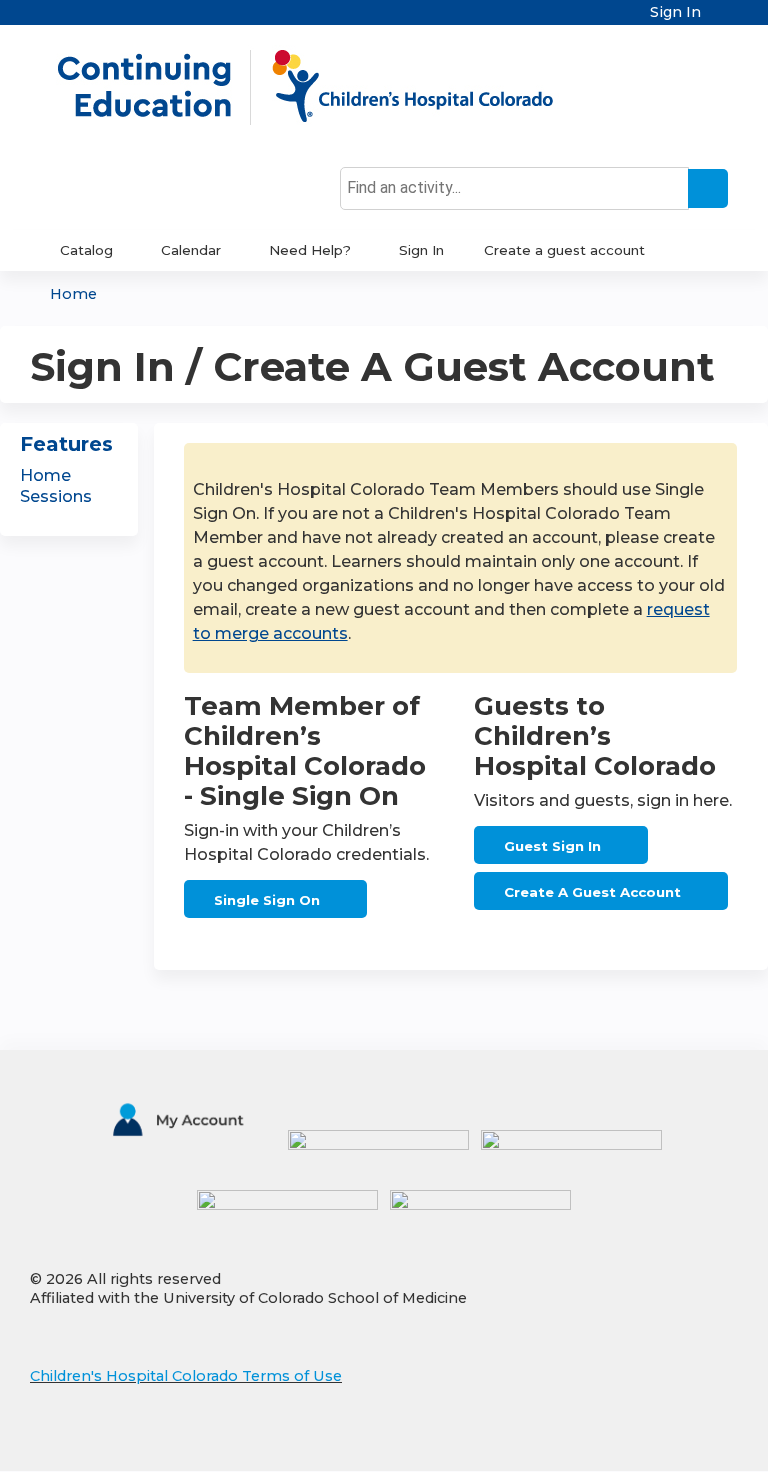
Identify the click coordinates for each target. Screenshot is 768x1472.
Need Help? (310, 250)
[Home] (326, 87)
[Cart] (722, 19)
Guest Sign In (552, 846)
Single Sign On (267, 900)
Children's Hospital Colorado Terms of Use (186, 1376)
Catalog (86, 250)
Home (73, 294)
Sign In (675, 12)
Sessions (56, 496)
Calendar (191, 250)
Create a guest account (564, 250)
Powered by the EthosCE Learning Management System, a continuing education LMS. (667, 1438)
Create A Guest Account (592, 892)
